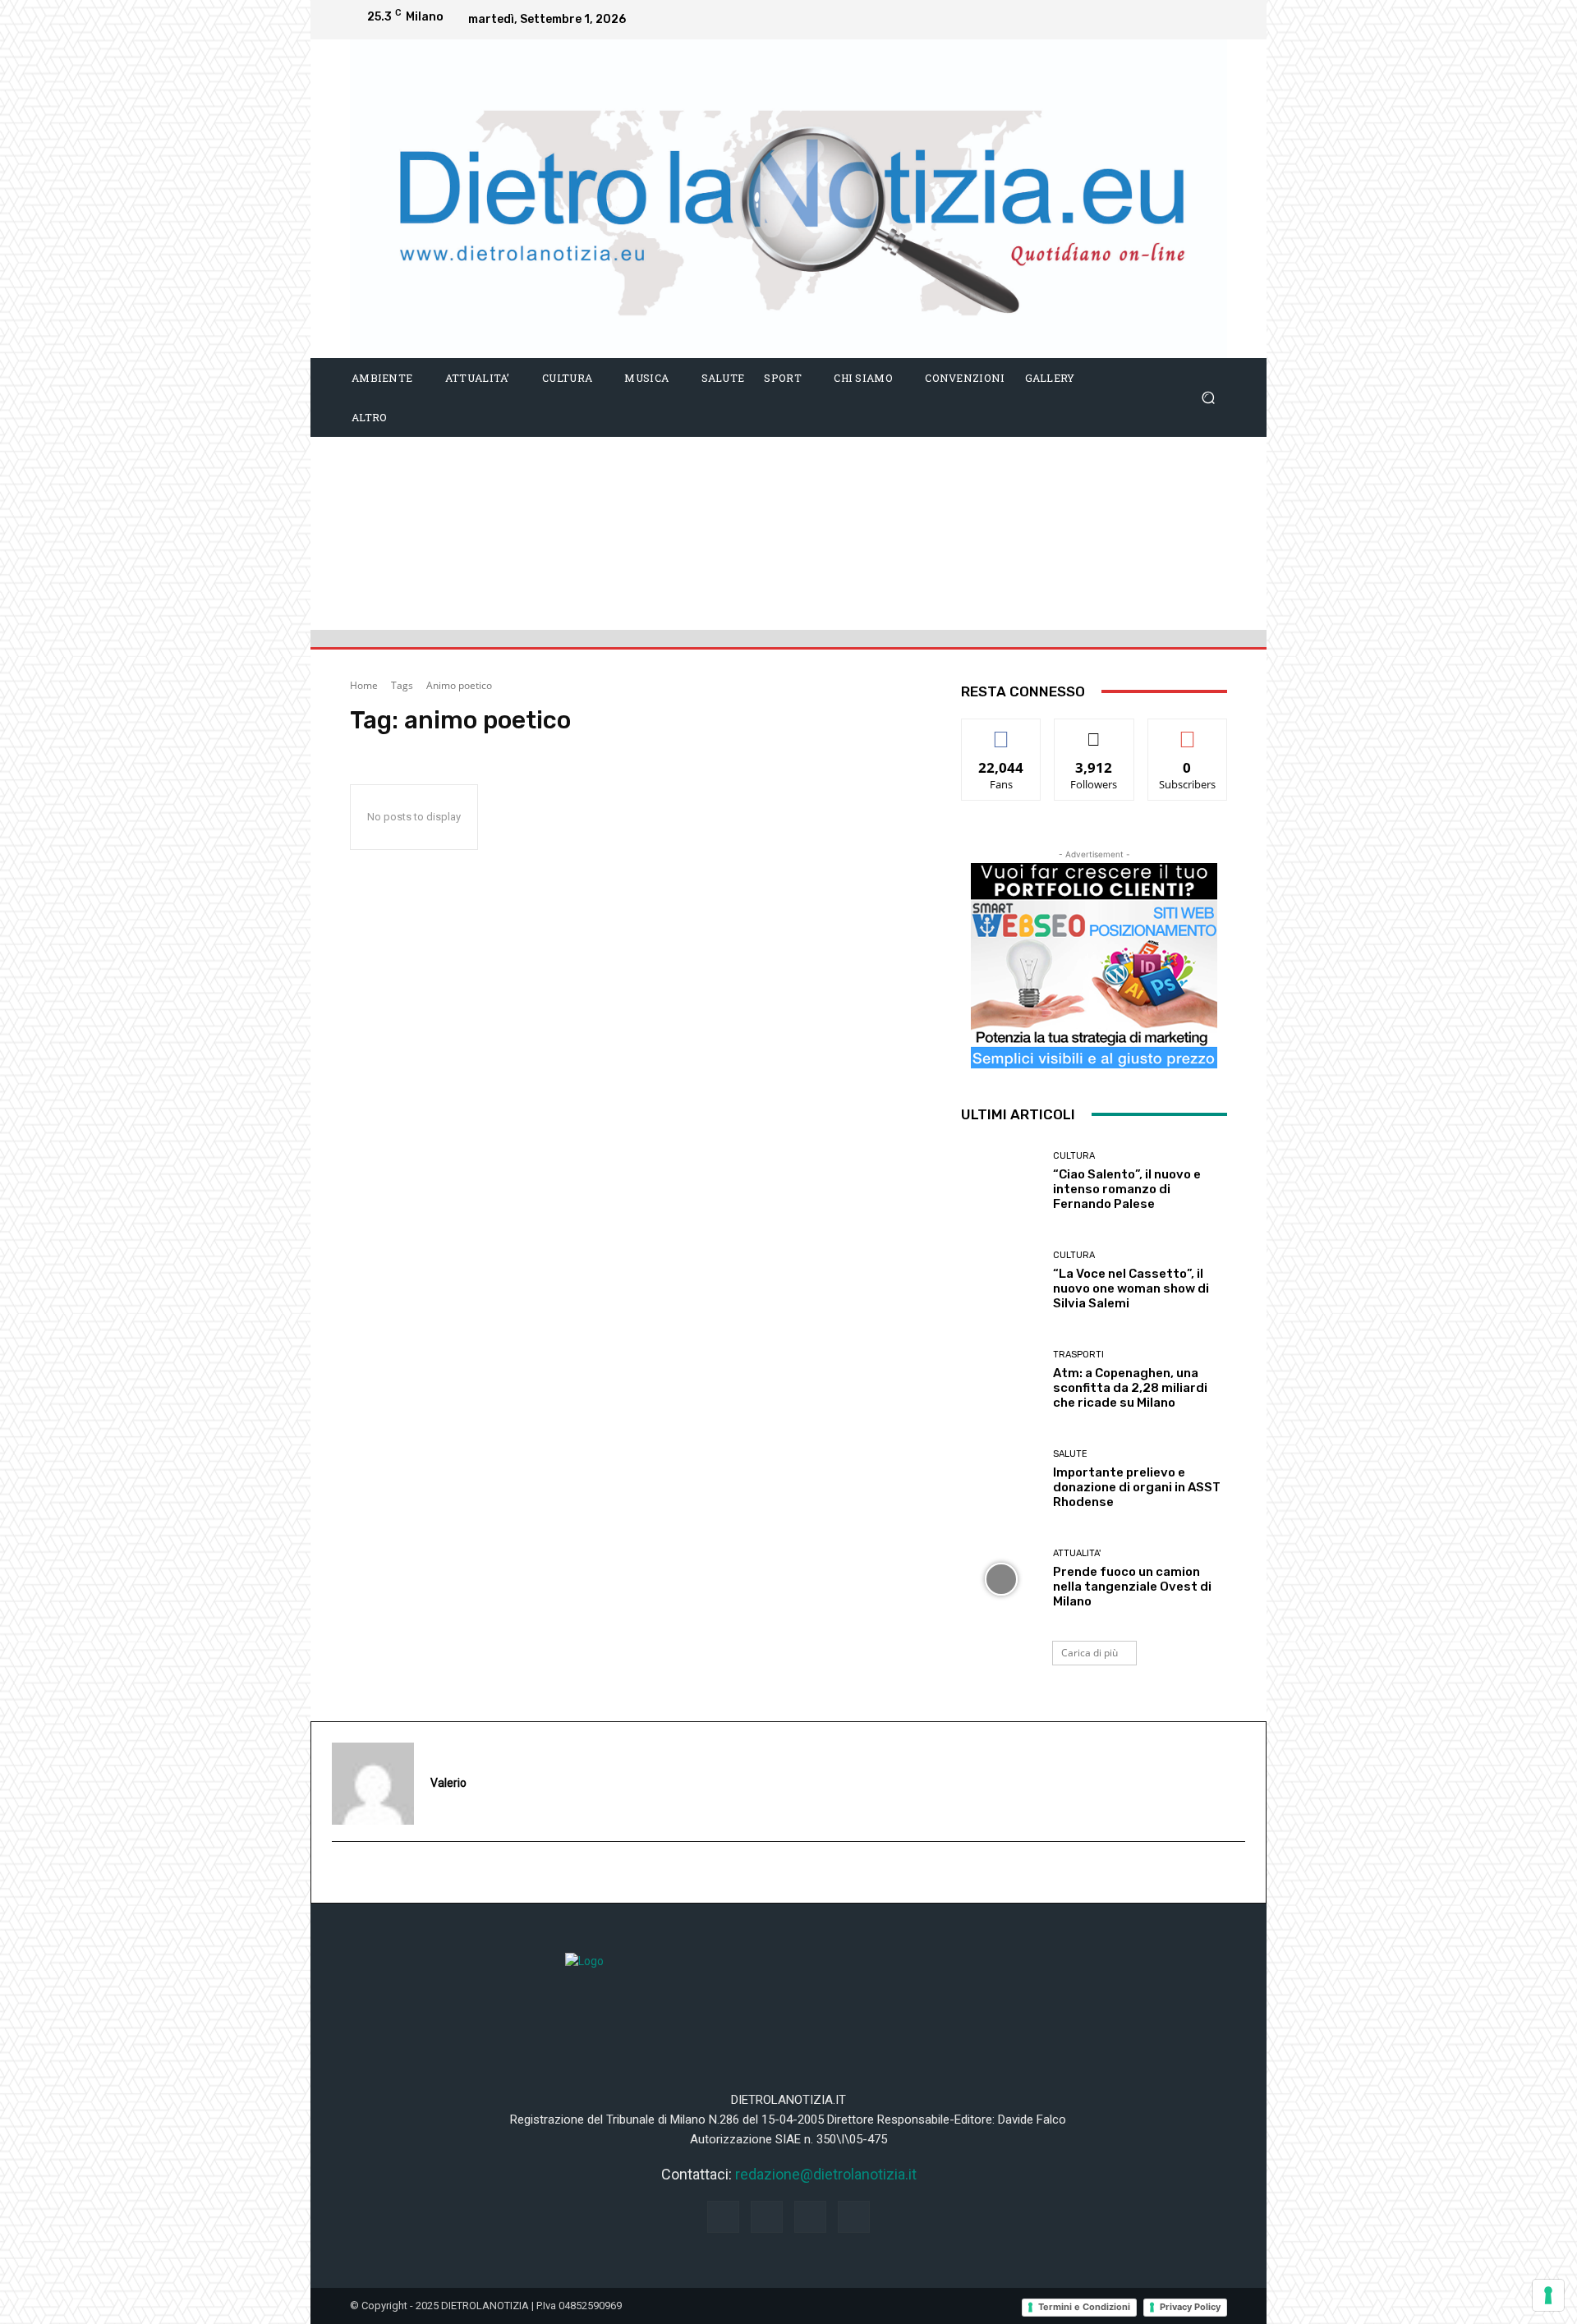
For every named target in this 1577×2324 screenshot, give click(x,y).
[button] (1208, 397)
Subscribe (1188, 731)
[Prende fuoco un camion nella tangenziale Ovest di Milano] (1001, 1579)
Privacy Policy (1190, 2307)
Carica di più (1090, 1653)
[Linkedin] (1178, 20)
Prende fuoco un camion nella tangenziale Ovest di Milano (1132, 1587)
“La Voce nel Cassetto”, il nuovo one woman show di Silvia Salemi (1131, 1288)
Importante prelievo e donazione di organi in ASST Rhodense (1137, 1487)
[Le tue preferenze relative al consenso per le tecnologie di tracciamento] (1548, 2295)
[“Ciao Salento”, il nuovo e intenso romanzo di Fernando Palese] (1001, 1181)
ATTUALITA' (1077, 1553)
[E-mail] (341, 1873)
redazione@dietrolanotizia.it (826, 2174)
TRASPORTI (1078, 1355)
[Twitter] (1211, 20)
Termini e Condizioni (1084, 2307)
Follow (1094, 731)
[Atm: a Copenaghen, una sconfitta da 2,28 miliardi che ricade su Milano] (1001, 1380)
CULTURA (1074, 1156)
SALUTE (1070, 1454)
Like (1002, 731)
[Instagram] (1145, 20)
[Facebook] (1112, 20)
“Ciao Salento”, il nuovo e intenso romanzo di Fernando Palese (1127, 1189)
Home (364, 685)
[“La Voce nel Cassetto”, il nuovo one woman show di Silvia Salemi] (1001, 1281)
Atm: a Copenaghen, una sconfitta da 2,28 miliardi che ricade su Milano (1130, 1388)
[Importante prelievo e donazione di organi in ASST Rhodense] (1001, 1479)
